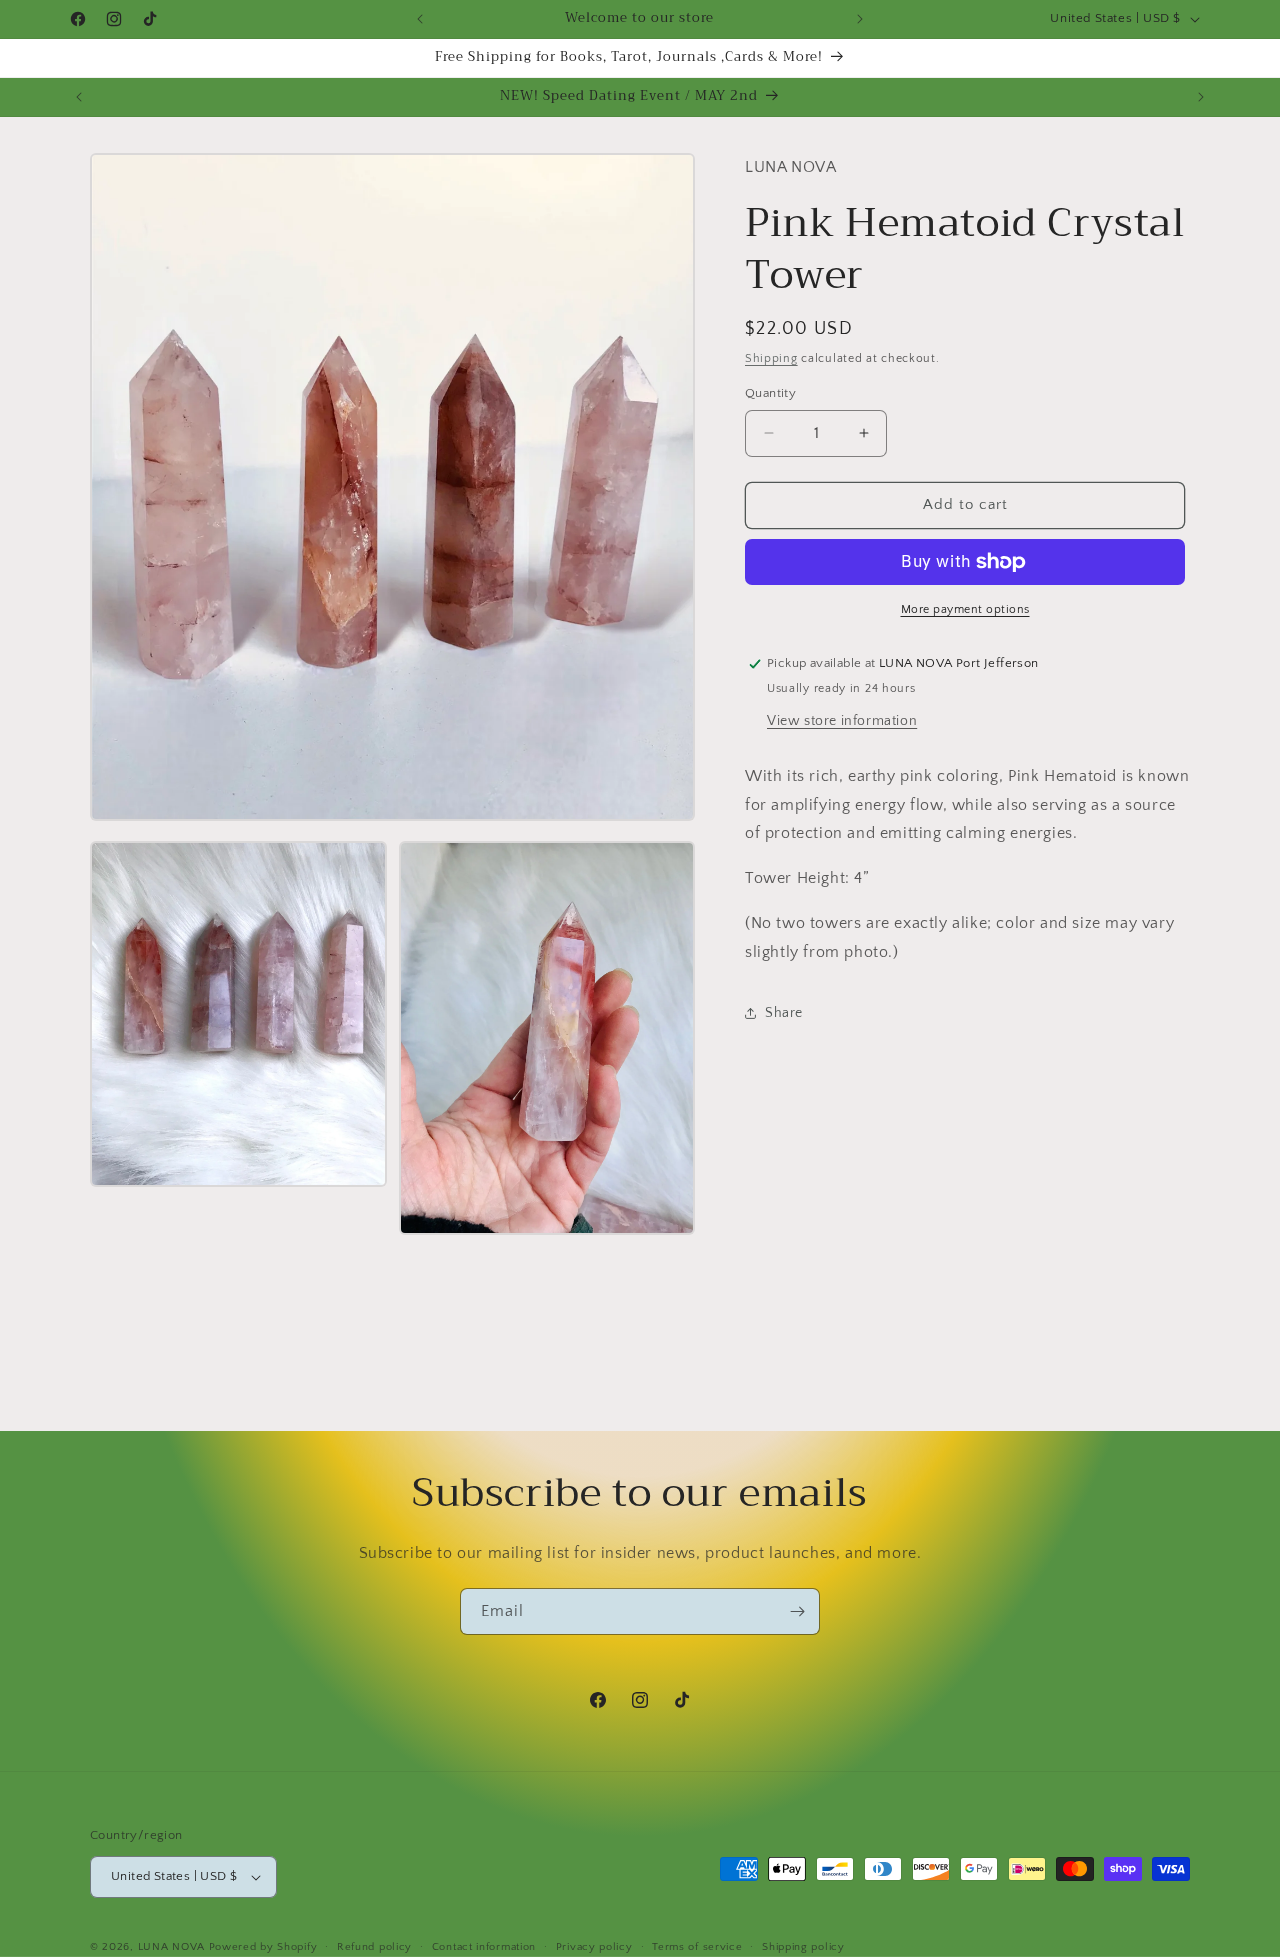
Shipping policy (803, 1946)
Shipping (771, 358)
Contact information (484, 1946)
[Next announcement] (860, 19)
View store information (842, 721)
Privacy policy (594, 1946)
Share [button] (784, 1013)
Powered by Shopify (263, 1947)
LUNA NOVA (171, 1947)
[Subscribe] (797, 1611)
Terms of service (697, 1946)
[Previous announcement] (420, 19)
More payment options (965, 609)
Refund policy (374, 1946)
